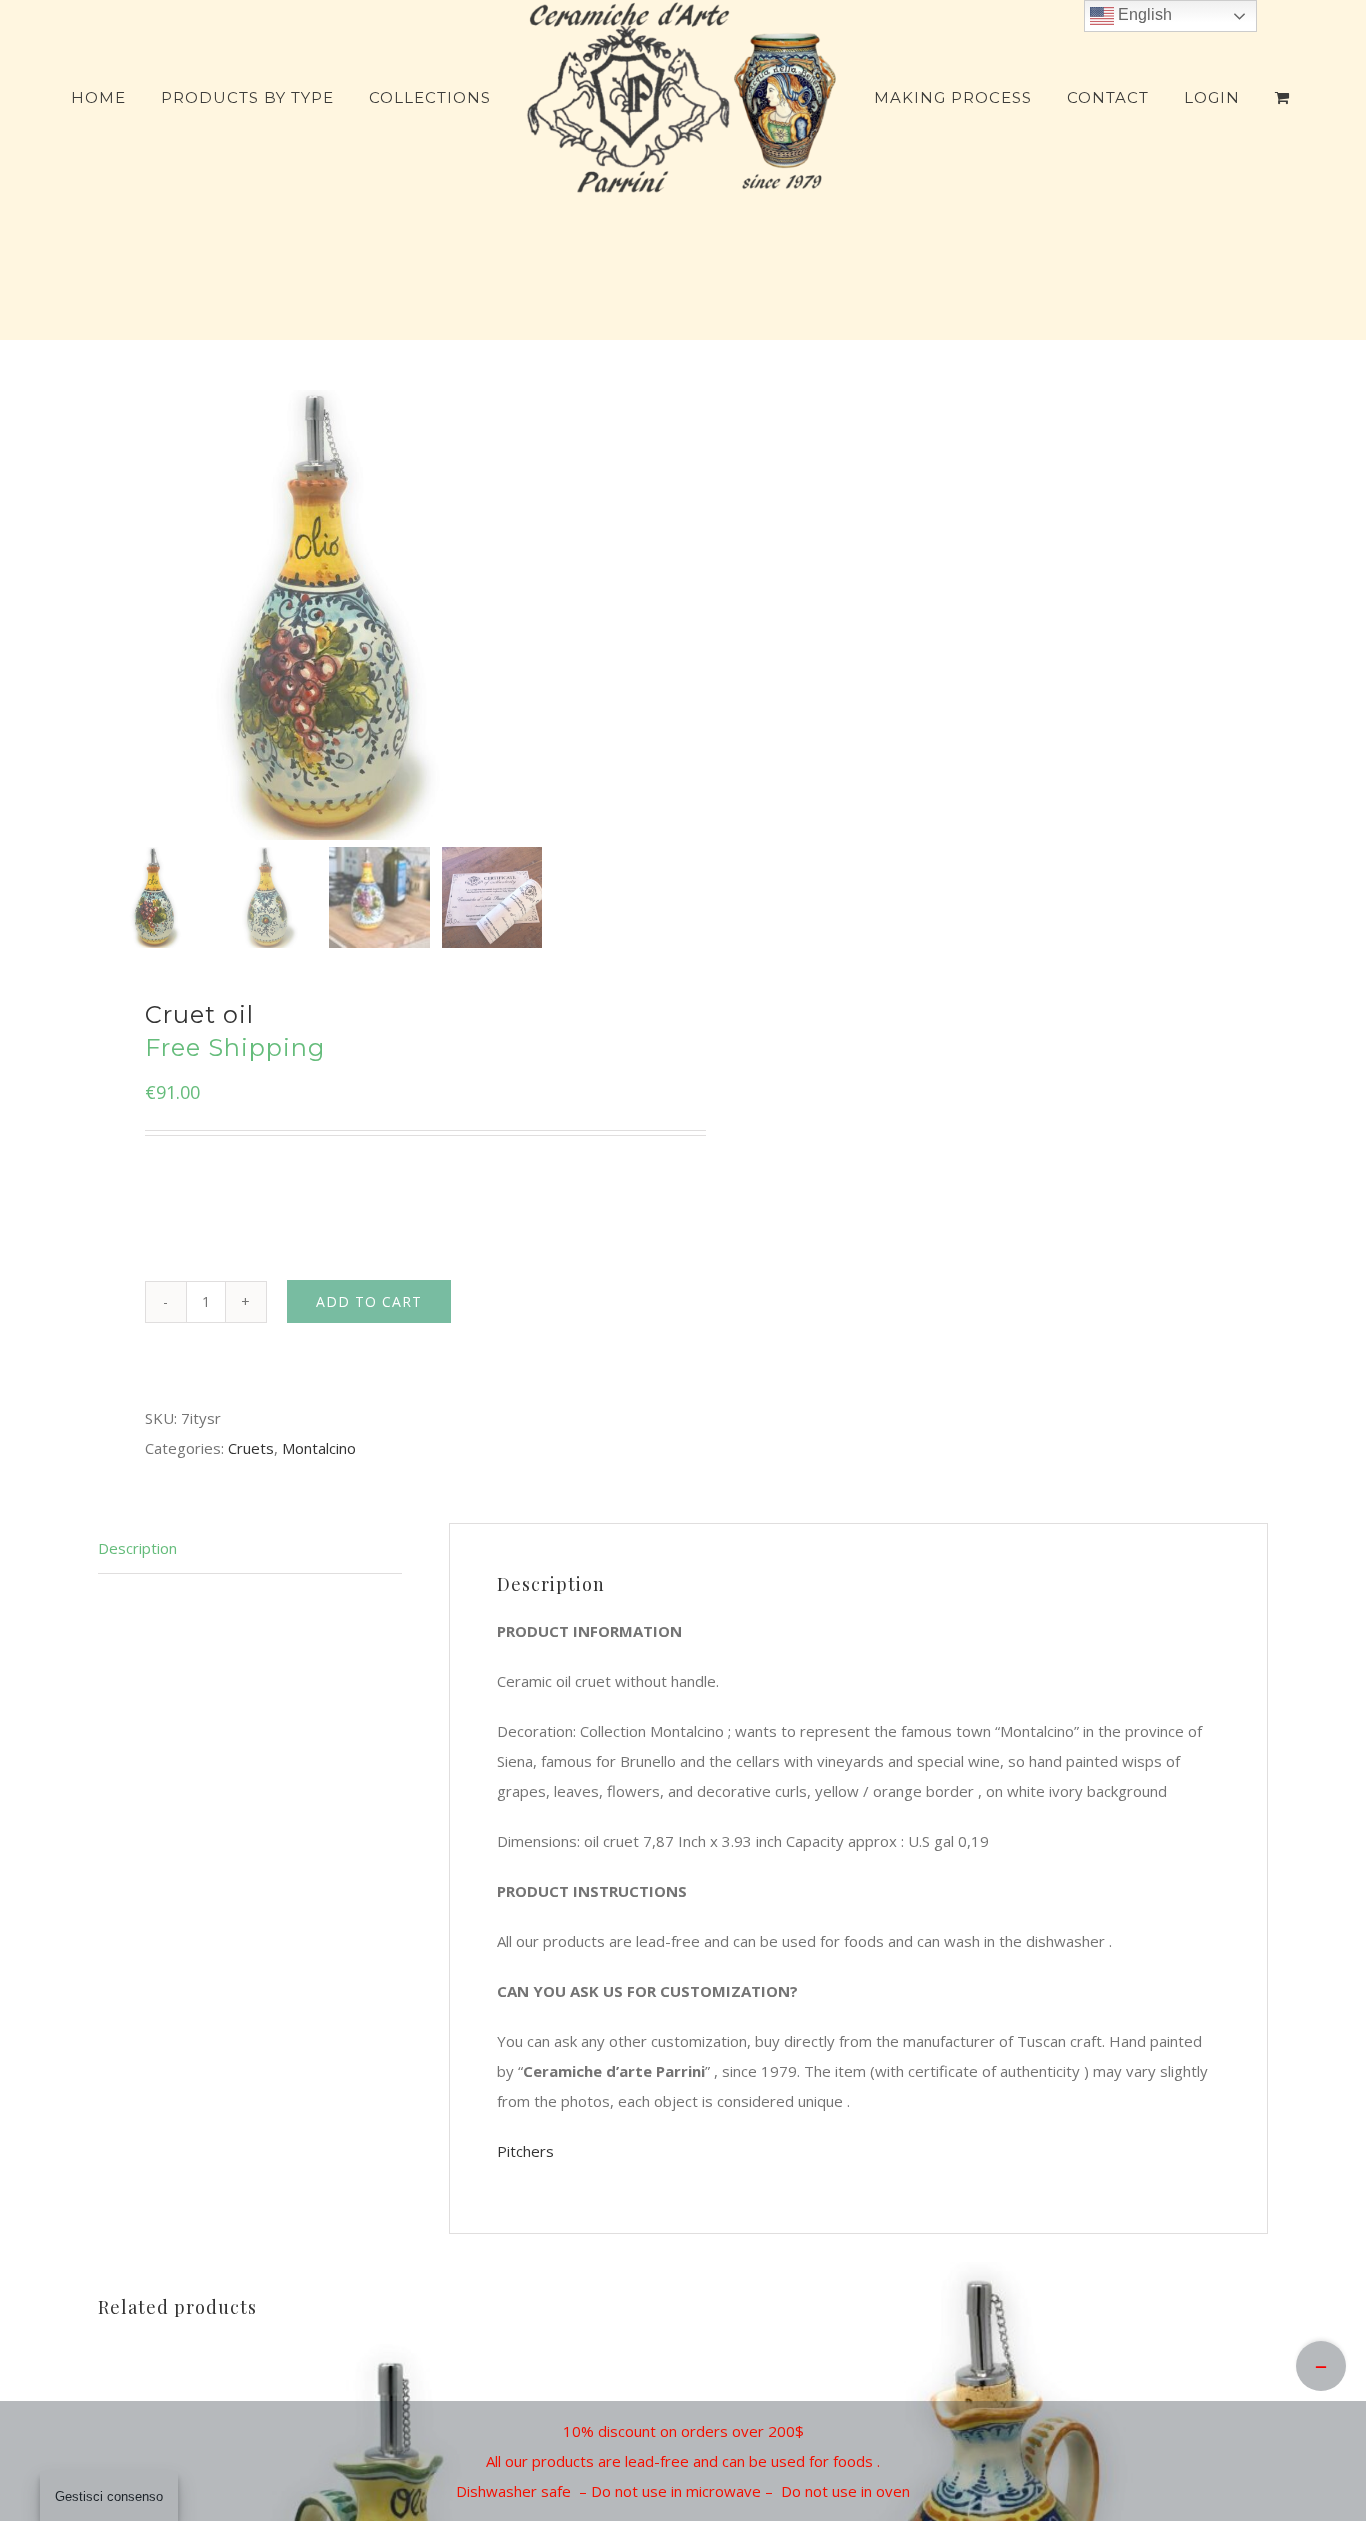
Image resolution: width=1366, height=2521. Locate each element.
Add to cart (369, 1301)
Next (640, 615)
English (1143, 14)
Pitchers (525, 2151)
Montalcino (319, 1448)
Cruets (251, 1448)
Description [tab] (137, 1548)
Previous (118, 615)
